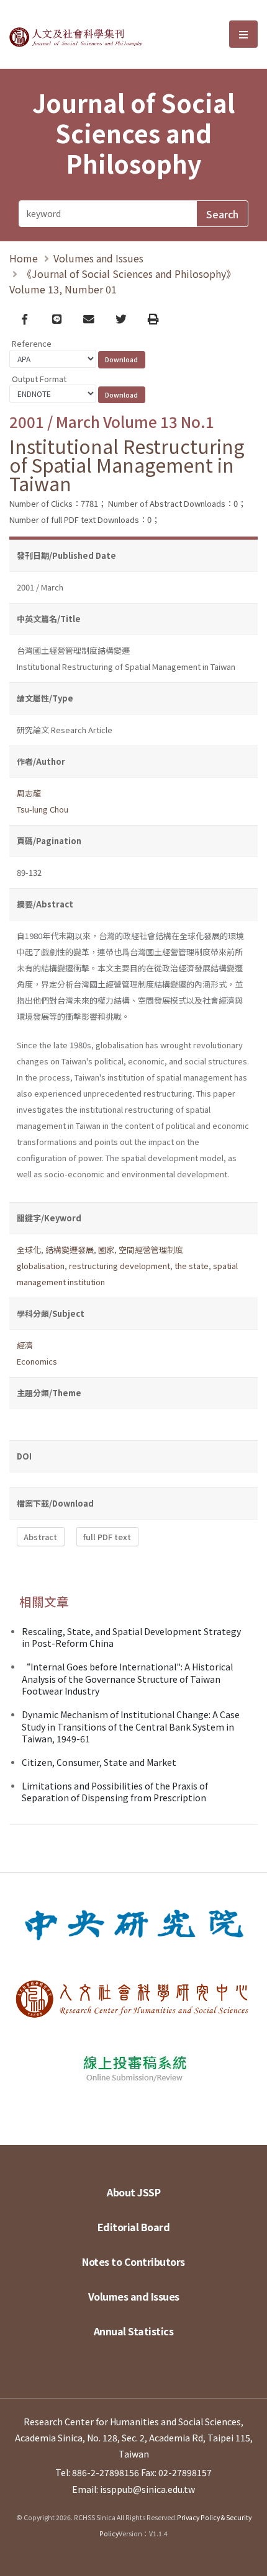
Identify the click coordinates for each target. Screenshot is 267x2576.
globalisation (41, 1266)
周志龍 (29, 793)
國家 (106, 1250)
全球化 (29, 1250)
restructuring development (120, 1266)
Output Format (39, 379)
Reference (32, 343)
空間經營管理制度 (151, 1250)
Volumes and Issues (98, 258)
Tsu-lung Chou (43, 809)
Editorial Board (134, 2227)
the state (192, 1266)
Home (24, 258)
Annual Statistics (134, 2331)
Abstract (40, 1537)
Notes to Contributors (133, 2262)
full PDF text (107, 1537)
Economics (37, 1361)
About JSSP (133, 2192)
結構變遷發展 (70, 1250)
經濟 (25, 1345)
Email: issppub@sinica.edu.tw (133, 2489)
